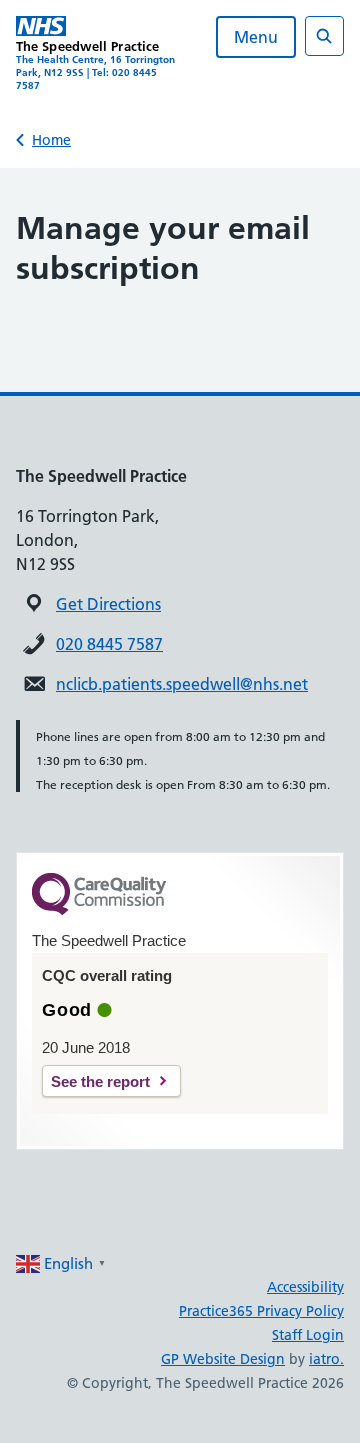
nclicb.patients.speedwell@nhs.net (182, 684)
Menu (256, 37)
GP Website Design (223, 1359)
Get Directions (108, 604)
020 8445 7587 (109, 644)
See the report (100, 1081)
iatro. (326, 1359)
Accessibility (305, 1287)
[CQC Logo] (99, 910)
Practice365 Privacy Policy (261, 1311)
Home (51, 140)
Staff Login (308, 1335)
